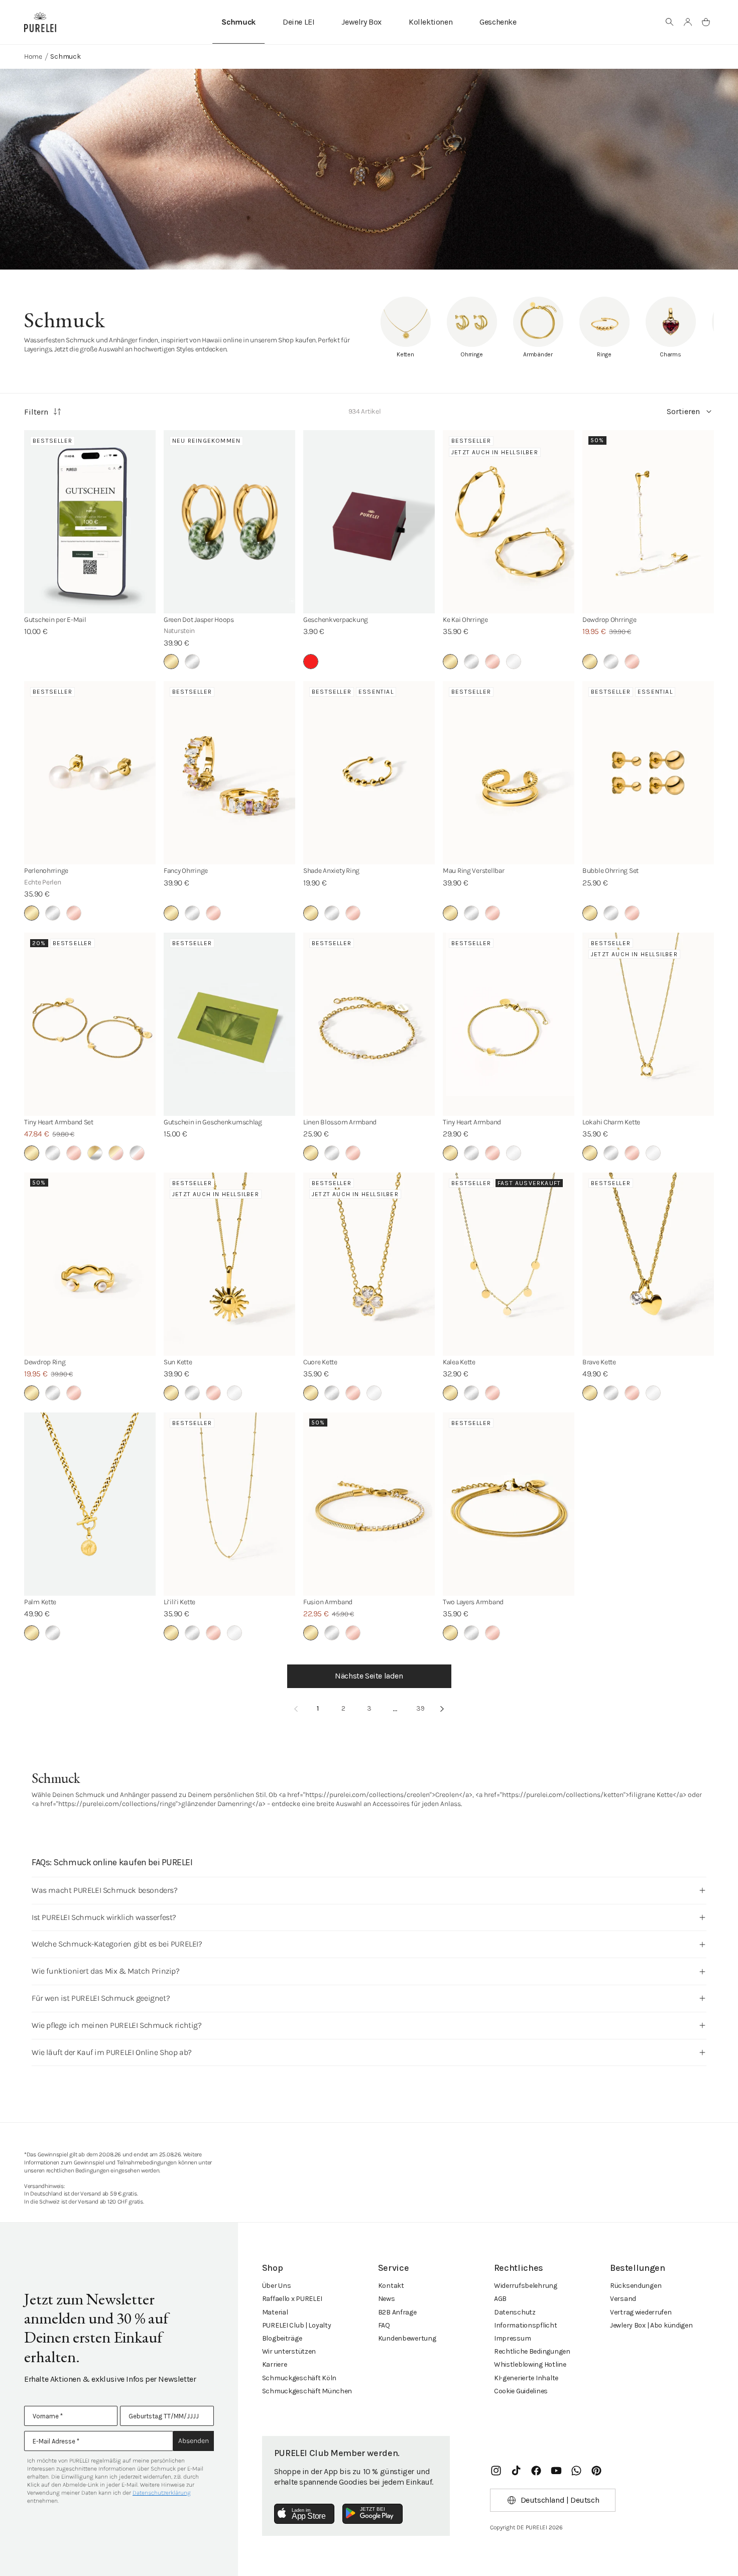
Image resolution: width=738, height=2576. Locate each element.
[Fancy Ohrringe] (229, 773)
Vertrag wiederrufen (641, 2312)
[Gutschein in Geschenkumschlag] (229, 1024)
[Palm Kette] (90, 1504)
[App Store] (304, 2514)
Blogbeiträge (282, 2338)
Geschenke (498, 22)
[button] (670, 22)
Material (275, 2312)
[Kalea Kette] (509, 1264)
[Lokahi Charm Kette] (648, 1024)
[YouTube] (556, 2471)
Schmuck (238, 22)
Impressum (512, 2338)
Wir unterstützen (289, 2351)
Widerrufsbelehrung (526, 2286)
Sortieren (683, 411)
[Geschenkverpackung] (369, 522)
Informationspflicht (526, 2325)
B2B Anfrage (397, 2312)
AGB (500, 2299)
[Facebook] (536, 2471)
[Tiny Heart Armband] (509, 1024)
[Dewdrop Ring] (90, 1264)
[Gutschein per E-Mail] (90, 522)
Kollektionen (430, 22)
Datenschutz (515, 2312)
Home (33, 56)
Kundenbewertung (407, 2338)
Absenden (194, 2441)
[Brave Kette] (648, 1264)
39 (420, 1708)
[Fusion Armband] (369, 1504)
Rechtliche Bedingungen (532, 2351)
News (387, 2299)
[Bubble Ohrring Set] (648, 773)
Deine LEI (298, 22)
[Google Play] (373, 2514)
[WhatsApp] (576, 2471)
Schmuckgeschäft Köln (299, 2378)
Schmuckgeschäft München (307, 2391)
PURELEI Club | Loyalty (297, 2325)
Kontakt (391, 2286)
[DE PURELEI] (40, 22)
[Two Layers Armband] (509, 1504)
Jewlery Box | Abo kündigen (651, 2325)
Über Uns (277, 2286)
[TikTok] (516, 2471)
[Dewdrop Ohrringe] (648, 522)
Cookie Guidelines (521, 2391)
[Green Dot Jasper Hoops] (229, 522)
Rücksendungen (636, 2286)
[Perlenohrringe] (90, 773)
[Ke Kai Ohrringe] (509, 522)
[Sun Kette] (229, 1264)
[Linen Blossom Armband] (369, 1024)
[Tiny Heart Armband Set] (90, 1024)
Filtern (36, 412)
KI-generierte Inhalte (526, 2378)
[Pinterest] (596, 2471)
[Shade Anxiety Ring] (369, 773)
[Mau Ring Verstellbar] (509, 773)
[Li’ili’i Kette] (229, 1504)
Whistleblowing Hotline (530, 2364)
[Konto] (688, 22)
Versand (623, 2299)
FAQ (384, 2325)
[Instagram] (496, 2471)
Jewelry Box (361, 22)
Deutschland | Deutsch (560, 2500)
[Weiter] (442, 1709)
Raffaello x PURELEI (292, 2299)
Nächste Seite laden (369, 1676)
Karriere (275, 2364)
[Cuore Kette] (369, 1264)
